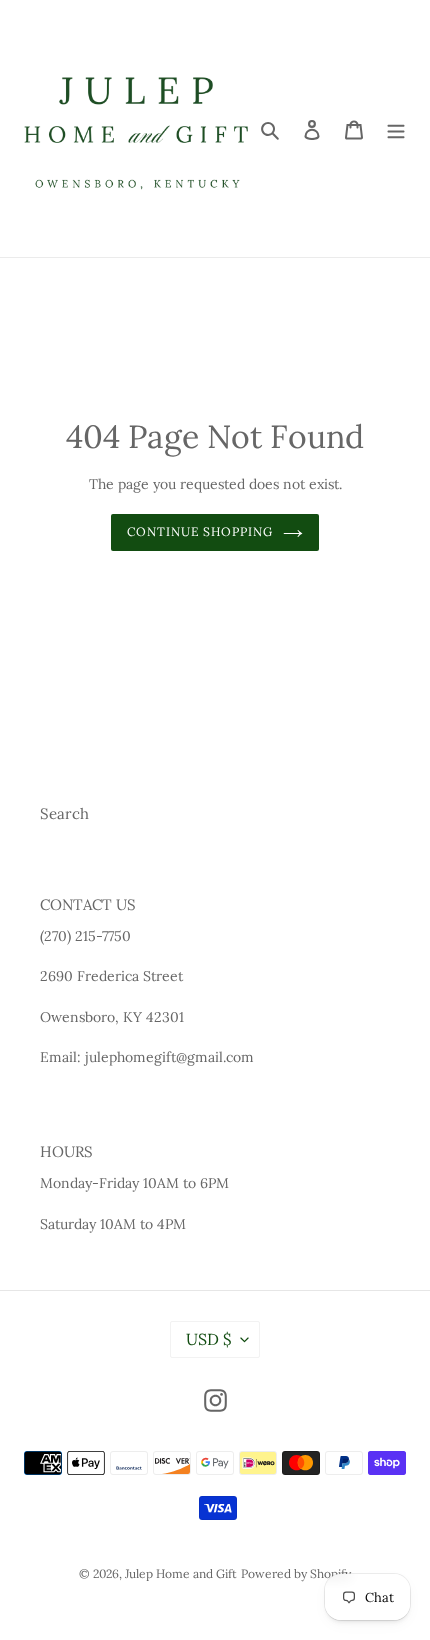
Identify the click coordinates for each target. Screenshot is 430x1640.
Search (64, 813)
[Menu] (396, 128)
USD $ (208, 1339)
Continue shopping (200, 531)
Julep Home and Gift (181, 1573)
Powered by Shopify (296, 1573)
